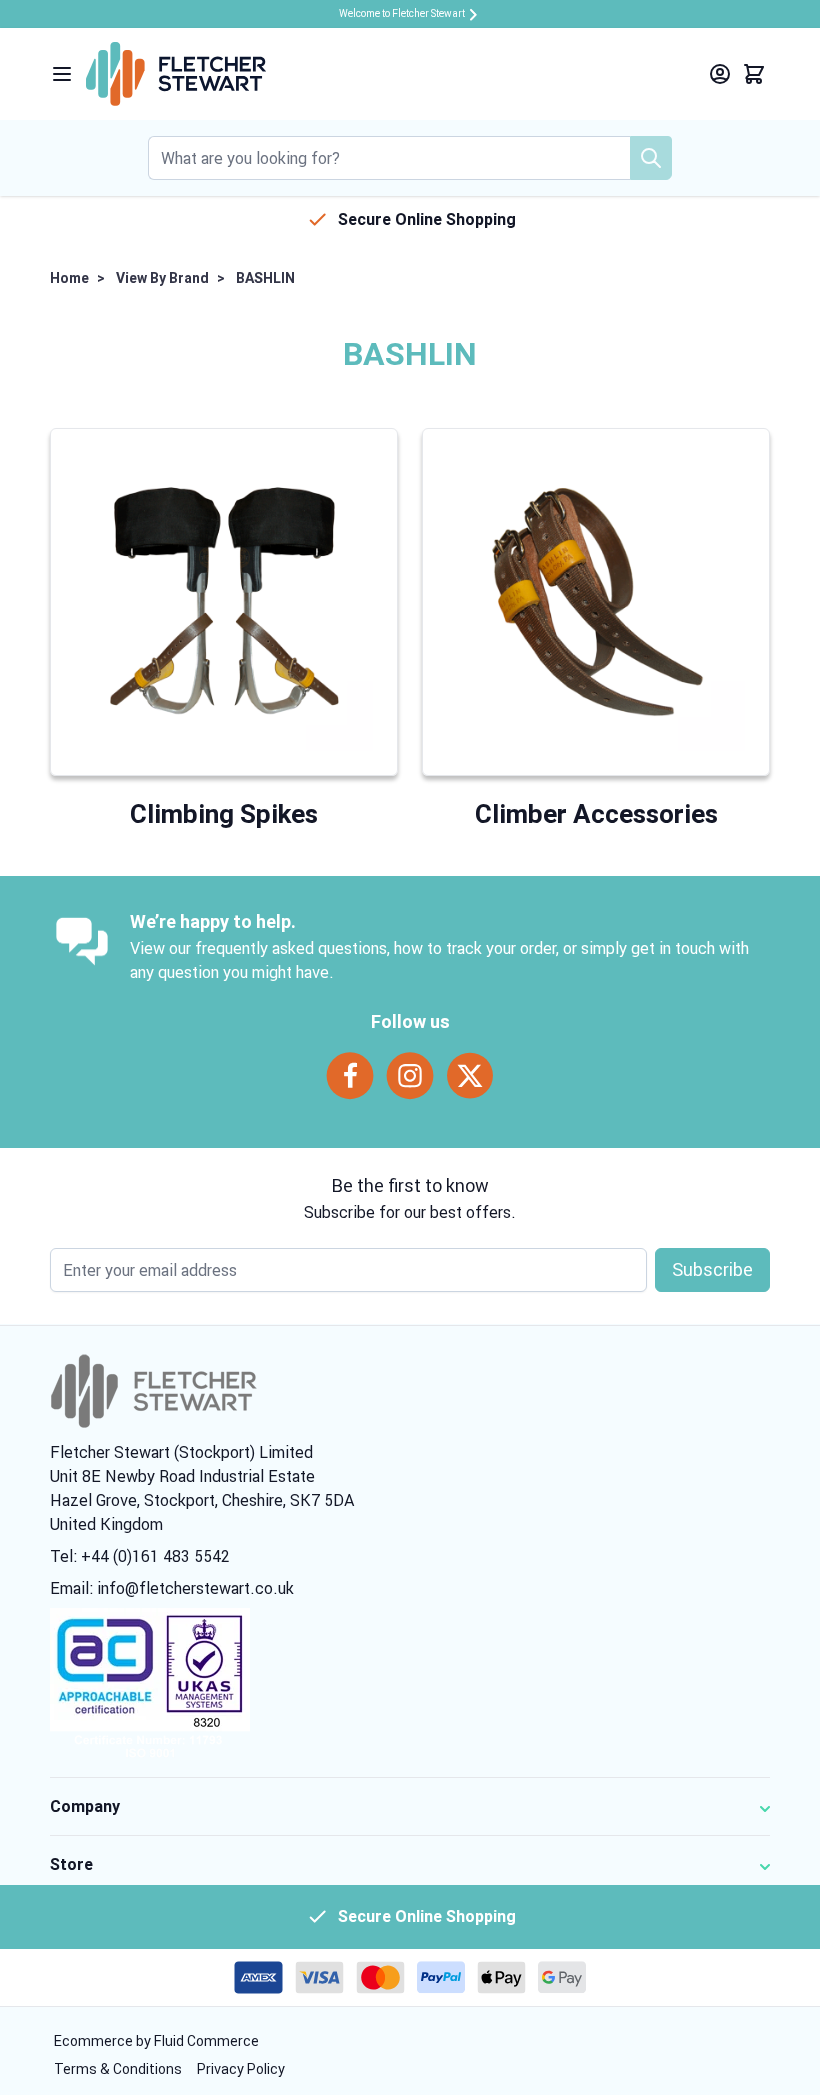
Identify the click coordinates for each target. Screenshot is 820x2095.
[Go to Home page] (176, 74)
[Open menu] (62, 74)
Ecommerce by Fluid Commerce (156, 2041)
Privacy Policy (241, 2069)
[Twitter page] (470, 1076)
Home (69, 278)
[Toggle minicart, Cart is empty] (754, 74)
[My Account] (720, 74)
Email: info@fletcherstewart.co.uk (172, 1588)
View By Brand (162, 278)
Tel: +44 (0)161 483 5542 (140, 1556)
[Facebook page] (350, 1076)
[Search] (651, 158)
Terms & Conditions (119, 2069)
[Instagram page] (410, 1076)
